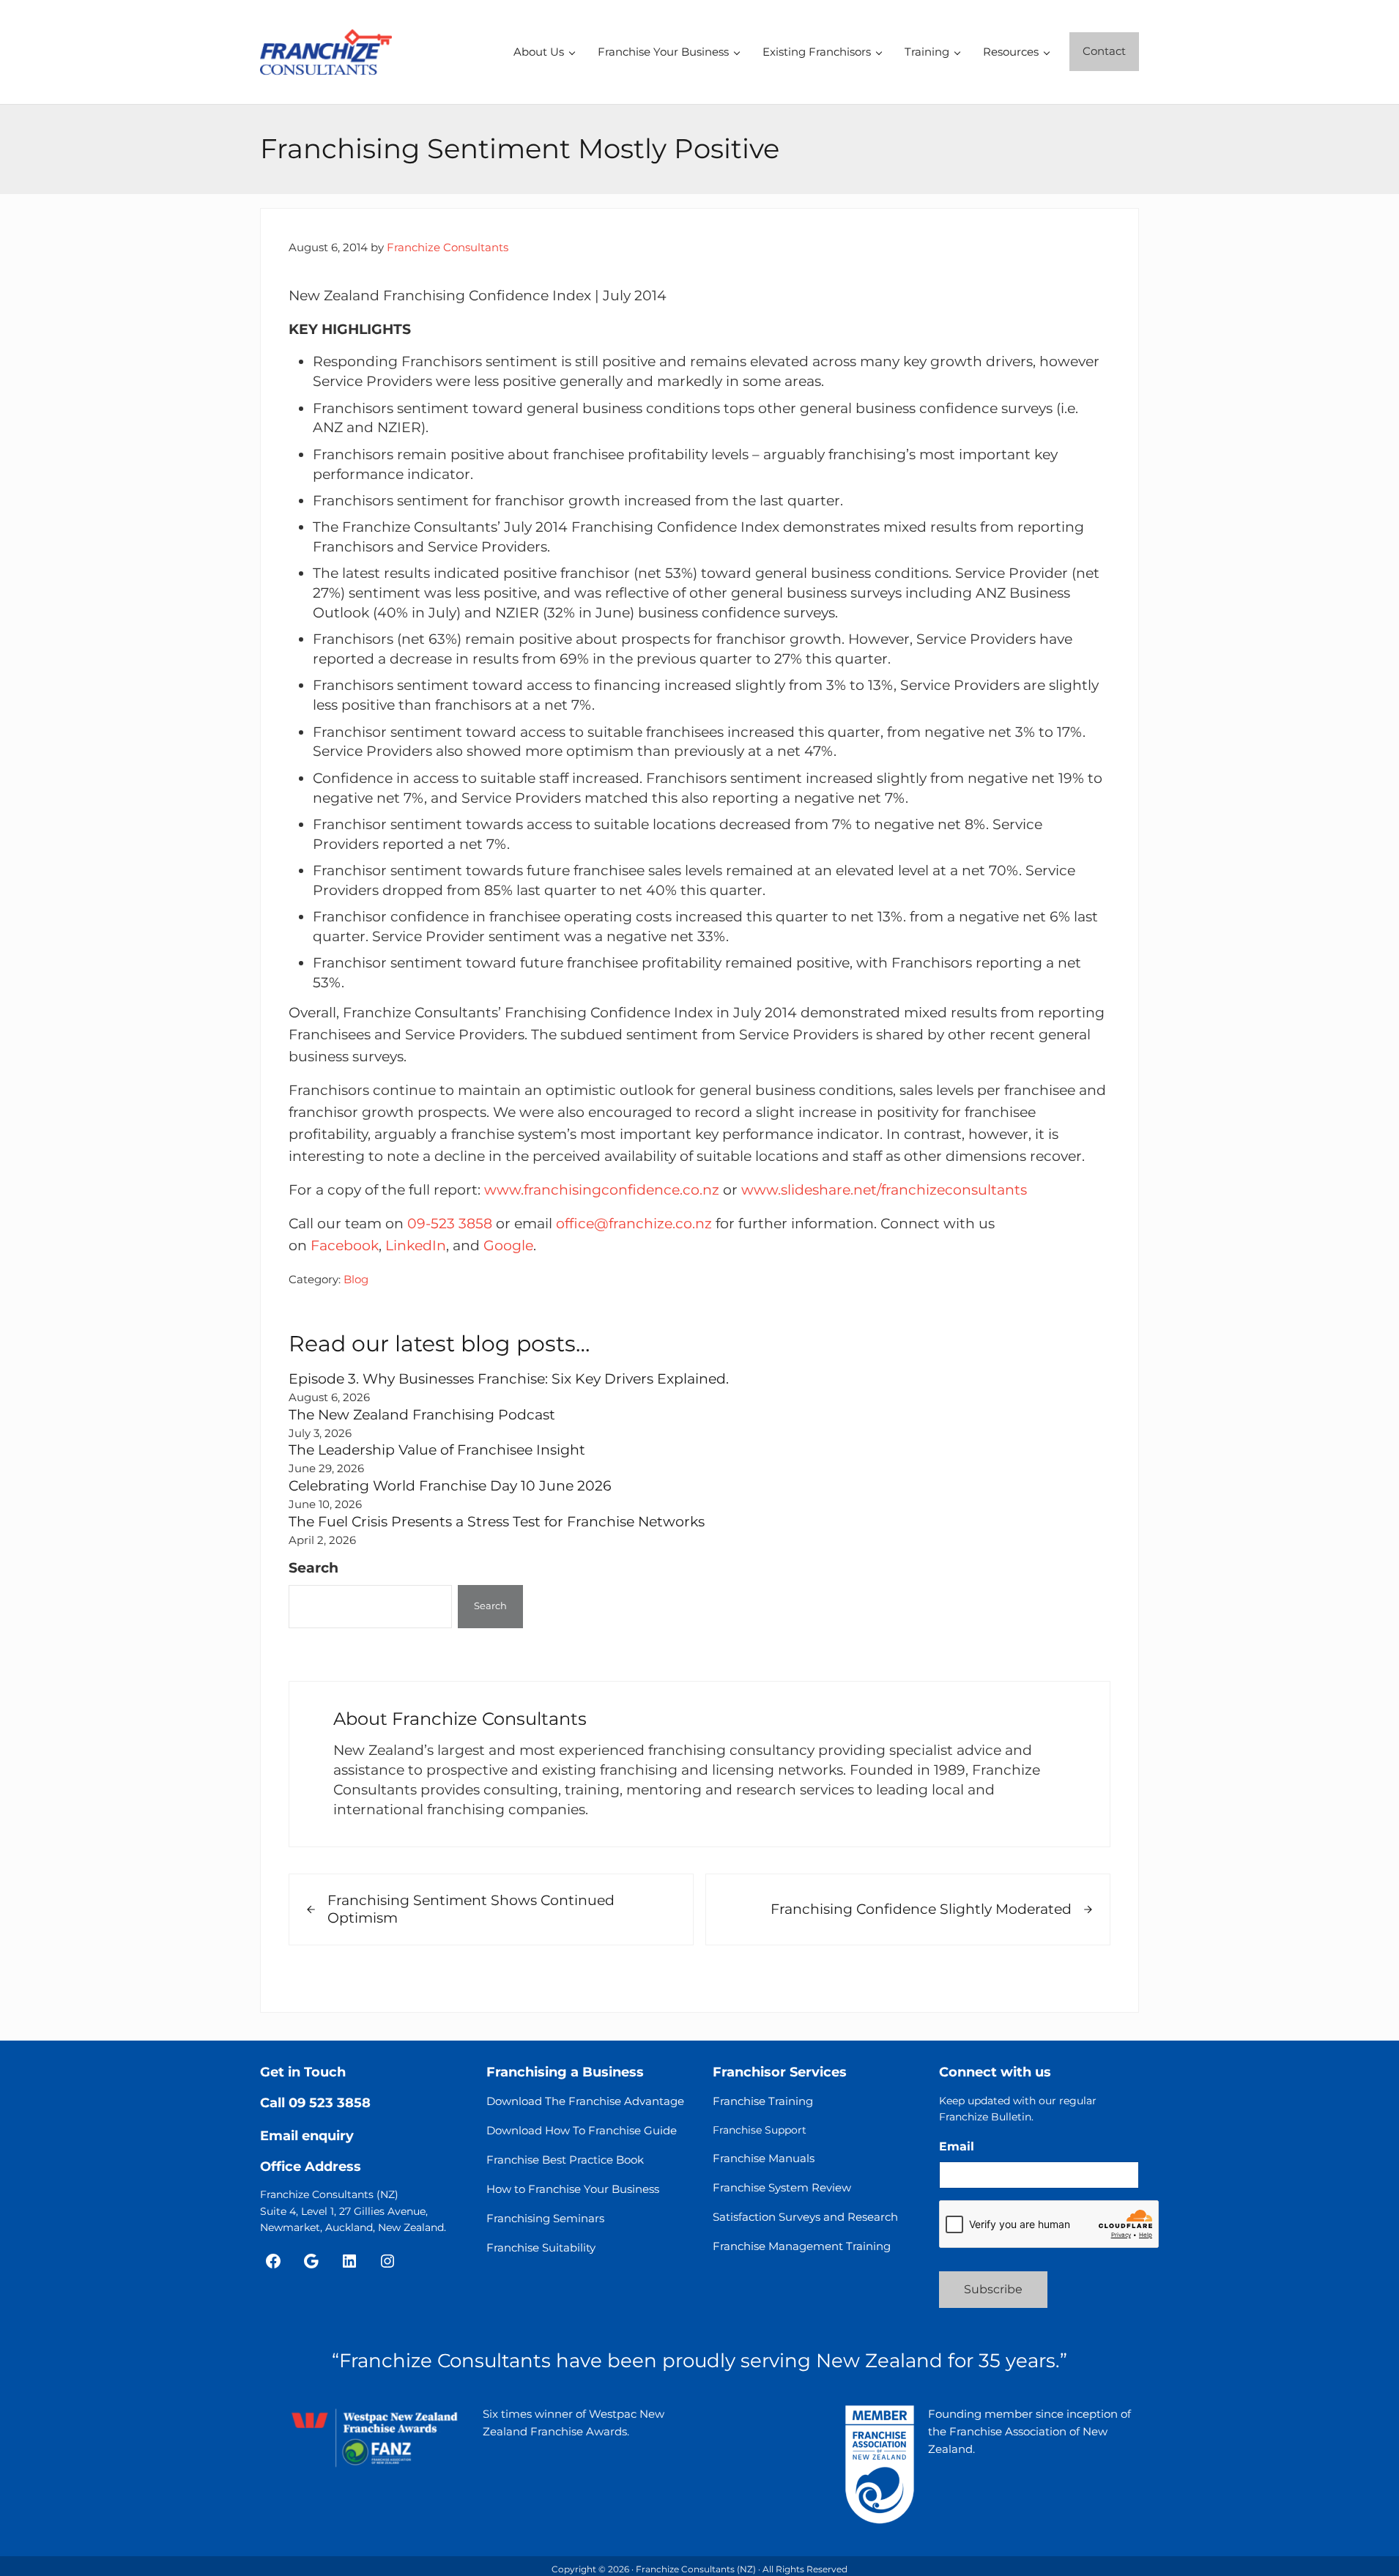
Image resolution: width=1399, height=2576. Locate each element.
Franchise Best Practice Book (565, 2160)
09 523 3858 (330, 2103)
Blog (356, 1279)
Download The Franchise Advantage (585, 2101)
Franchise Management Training (802, 2246)
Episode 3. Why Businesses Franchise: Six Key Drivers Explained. (509, 1379)
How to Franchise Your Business (573, 2189)
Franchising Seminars (545, 2218)
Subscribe (993, 2289)
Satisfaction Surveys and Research (805, 2217)
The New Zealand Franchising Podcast (422, 1415)
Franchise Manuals (764, 2158)
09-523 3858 (450, 1224)
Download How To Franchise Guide (582, 2130)
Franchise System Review (782, 2187)
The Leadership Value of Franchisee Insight (437, 1450)
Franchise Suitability (541, 2247)
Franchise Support (760, 2130)
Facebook (345, 1246)
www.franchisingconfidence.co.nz (602, 1190)
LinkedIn (416, 1246)
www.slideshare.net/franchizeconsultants (884, 1190)
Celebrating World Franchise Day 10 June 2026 (450, 1486)
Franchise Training (763, 2101)
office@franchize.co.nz (634, 1224)
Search (313, 1568)
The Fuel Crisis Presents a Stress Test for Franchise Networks (497, 1522)
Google (508, 1246)
